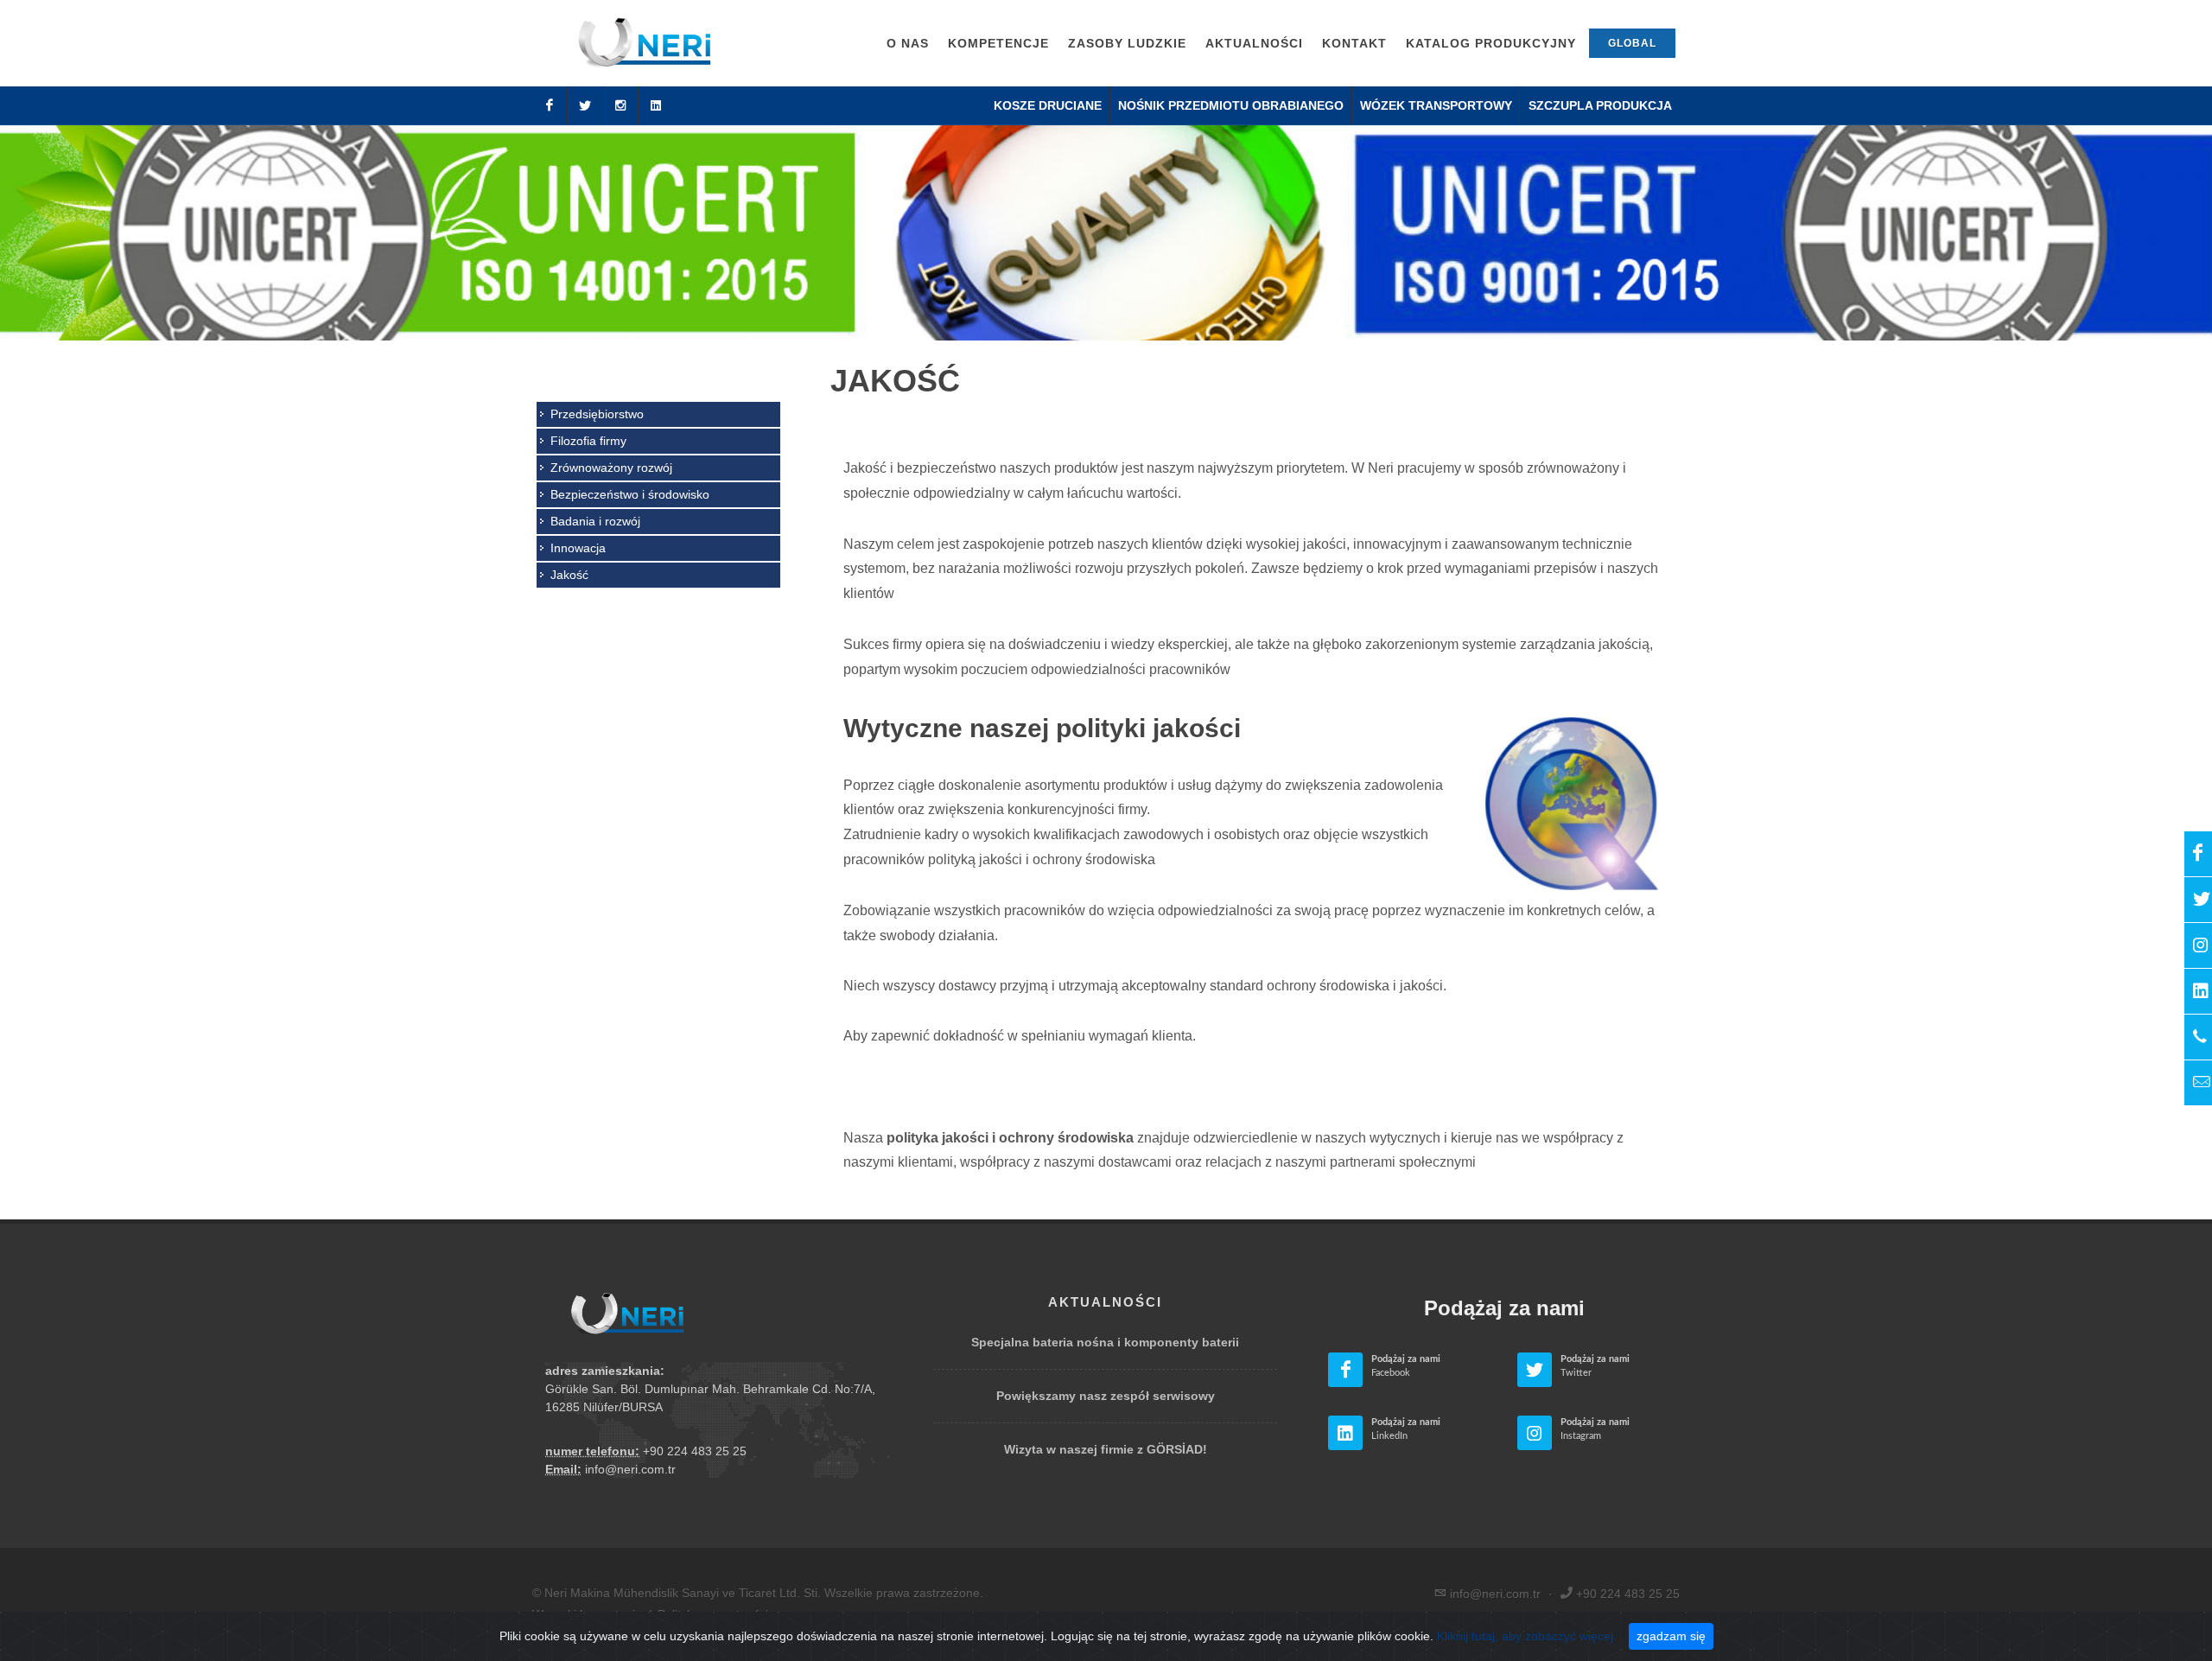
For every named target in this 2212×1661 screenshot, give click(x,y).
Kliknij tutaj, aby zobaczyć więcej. (1527, 1636)
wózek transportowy (1436, 105)
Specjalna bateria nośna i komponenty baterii (1105, 1342)
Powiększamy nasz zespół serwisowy (1106, 1396)
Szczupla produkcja (1600, 105)
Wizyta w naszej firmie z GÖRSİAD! (1106, 1449)
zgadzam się (1671, 1636)
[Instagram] (620, 105)
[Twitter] (585, 105)
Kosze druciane (1048, 105)
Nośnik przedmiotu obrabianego (1231, 105)
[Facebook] (550, 105)
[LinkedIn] (656, 105)
